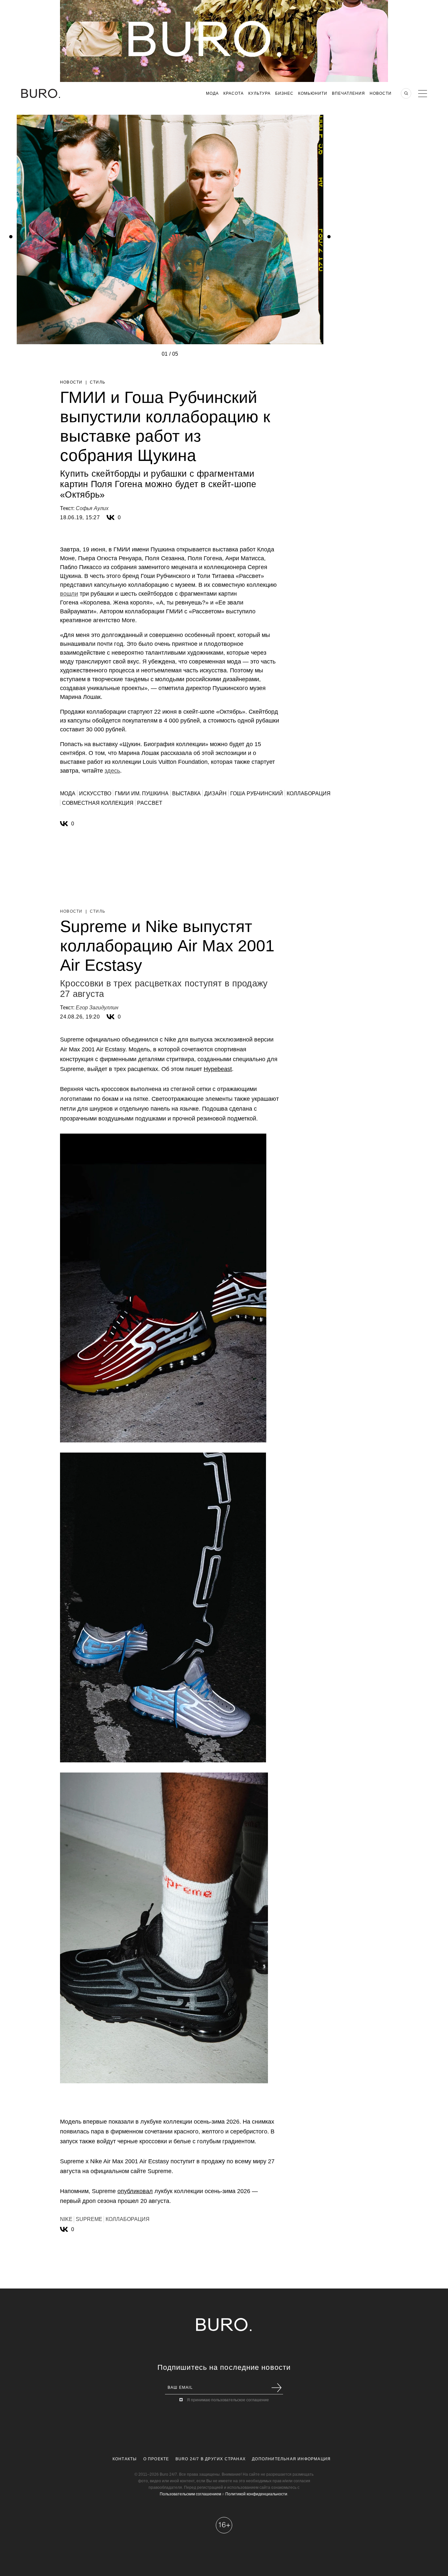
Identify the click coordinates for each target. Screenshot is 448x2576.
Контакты (125, 2459)
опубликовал (135, 2191)
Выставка (186, 793)
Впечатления (348, 93)
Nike (66, 2219)
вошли (69, 594)
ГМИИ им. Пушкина (142, 793)
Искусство (95, 793)
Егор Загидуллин (97, 1008)
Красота (234, 93)
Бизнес (284, 93)
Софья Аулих (92, 508)
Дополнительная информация (291, 2459)
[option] (170, 356)
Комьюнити (313, 93)
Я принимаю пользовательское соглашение (228, 2400)
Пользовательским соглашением (190, 2494)
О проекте (156, 2459)
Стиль (98, 382)
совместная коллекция (98, 803)
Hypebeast (218, 1069)
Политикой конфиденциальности (256, 2494)
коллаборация (309, 793)
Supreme (89, 2219)
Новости (381, 93)
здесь (112, 771)
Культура (259, 93)
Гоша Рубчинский (257, 793)
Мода (212, 93)
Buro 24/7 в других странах (211, 2459)
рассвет (150, 803)
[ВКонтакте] (111, 518)
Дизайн (215, 793)
